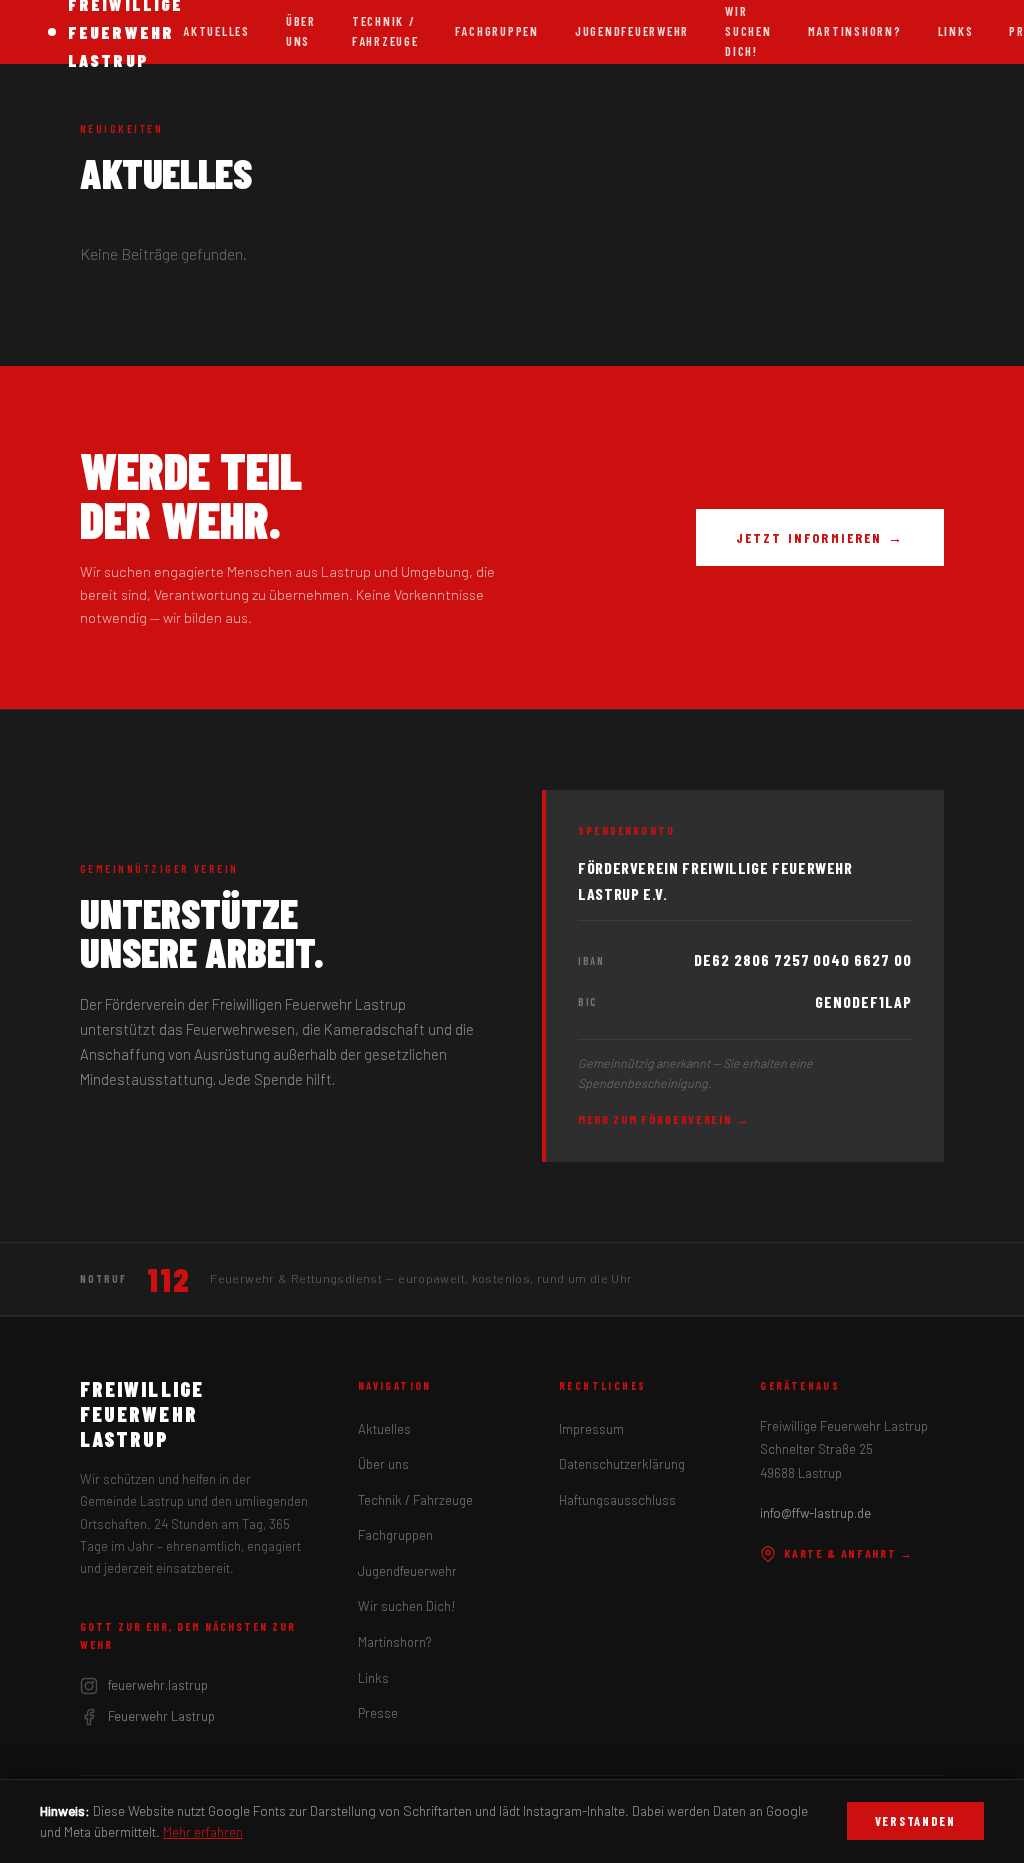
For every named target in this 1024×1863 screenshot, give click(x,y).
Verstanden (915, 1821)
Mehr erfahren (203, 1831)
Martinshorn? (855, 31)
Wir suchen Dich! (407, 1606)
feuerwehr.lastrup (158, 1685)
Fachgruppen (497, 31)
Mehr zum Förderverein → (664, 1119)
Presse (378, 1713)
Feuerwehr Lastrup (161, 1716)
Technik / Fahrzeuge (385, 31)
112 (168, 1279)
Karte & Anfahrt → (849, 1553)
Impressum (591, 1429)
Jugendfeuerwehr (632, 31)
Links (956, 31)
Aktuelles (216, 31)
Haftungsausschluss (617, 1500)
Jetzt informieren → (820, 537)
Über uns (301, 31)
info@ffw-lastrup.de (815, 1513)
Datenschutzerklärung (622, 1464)
